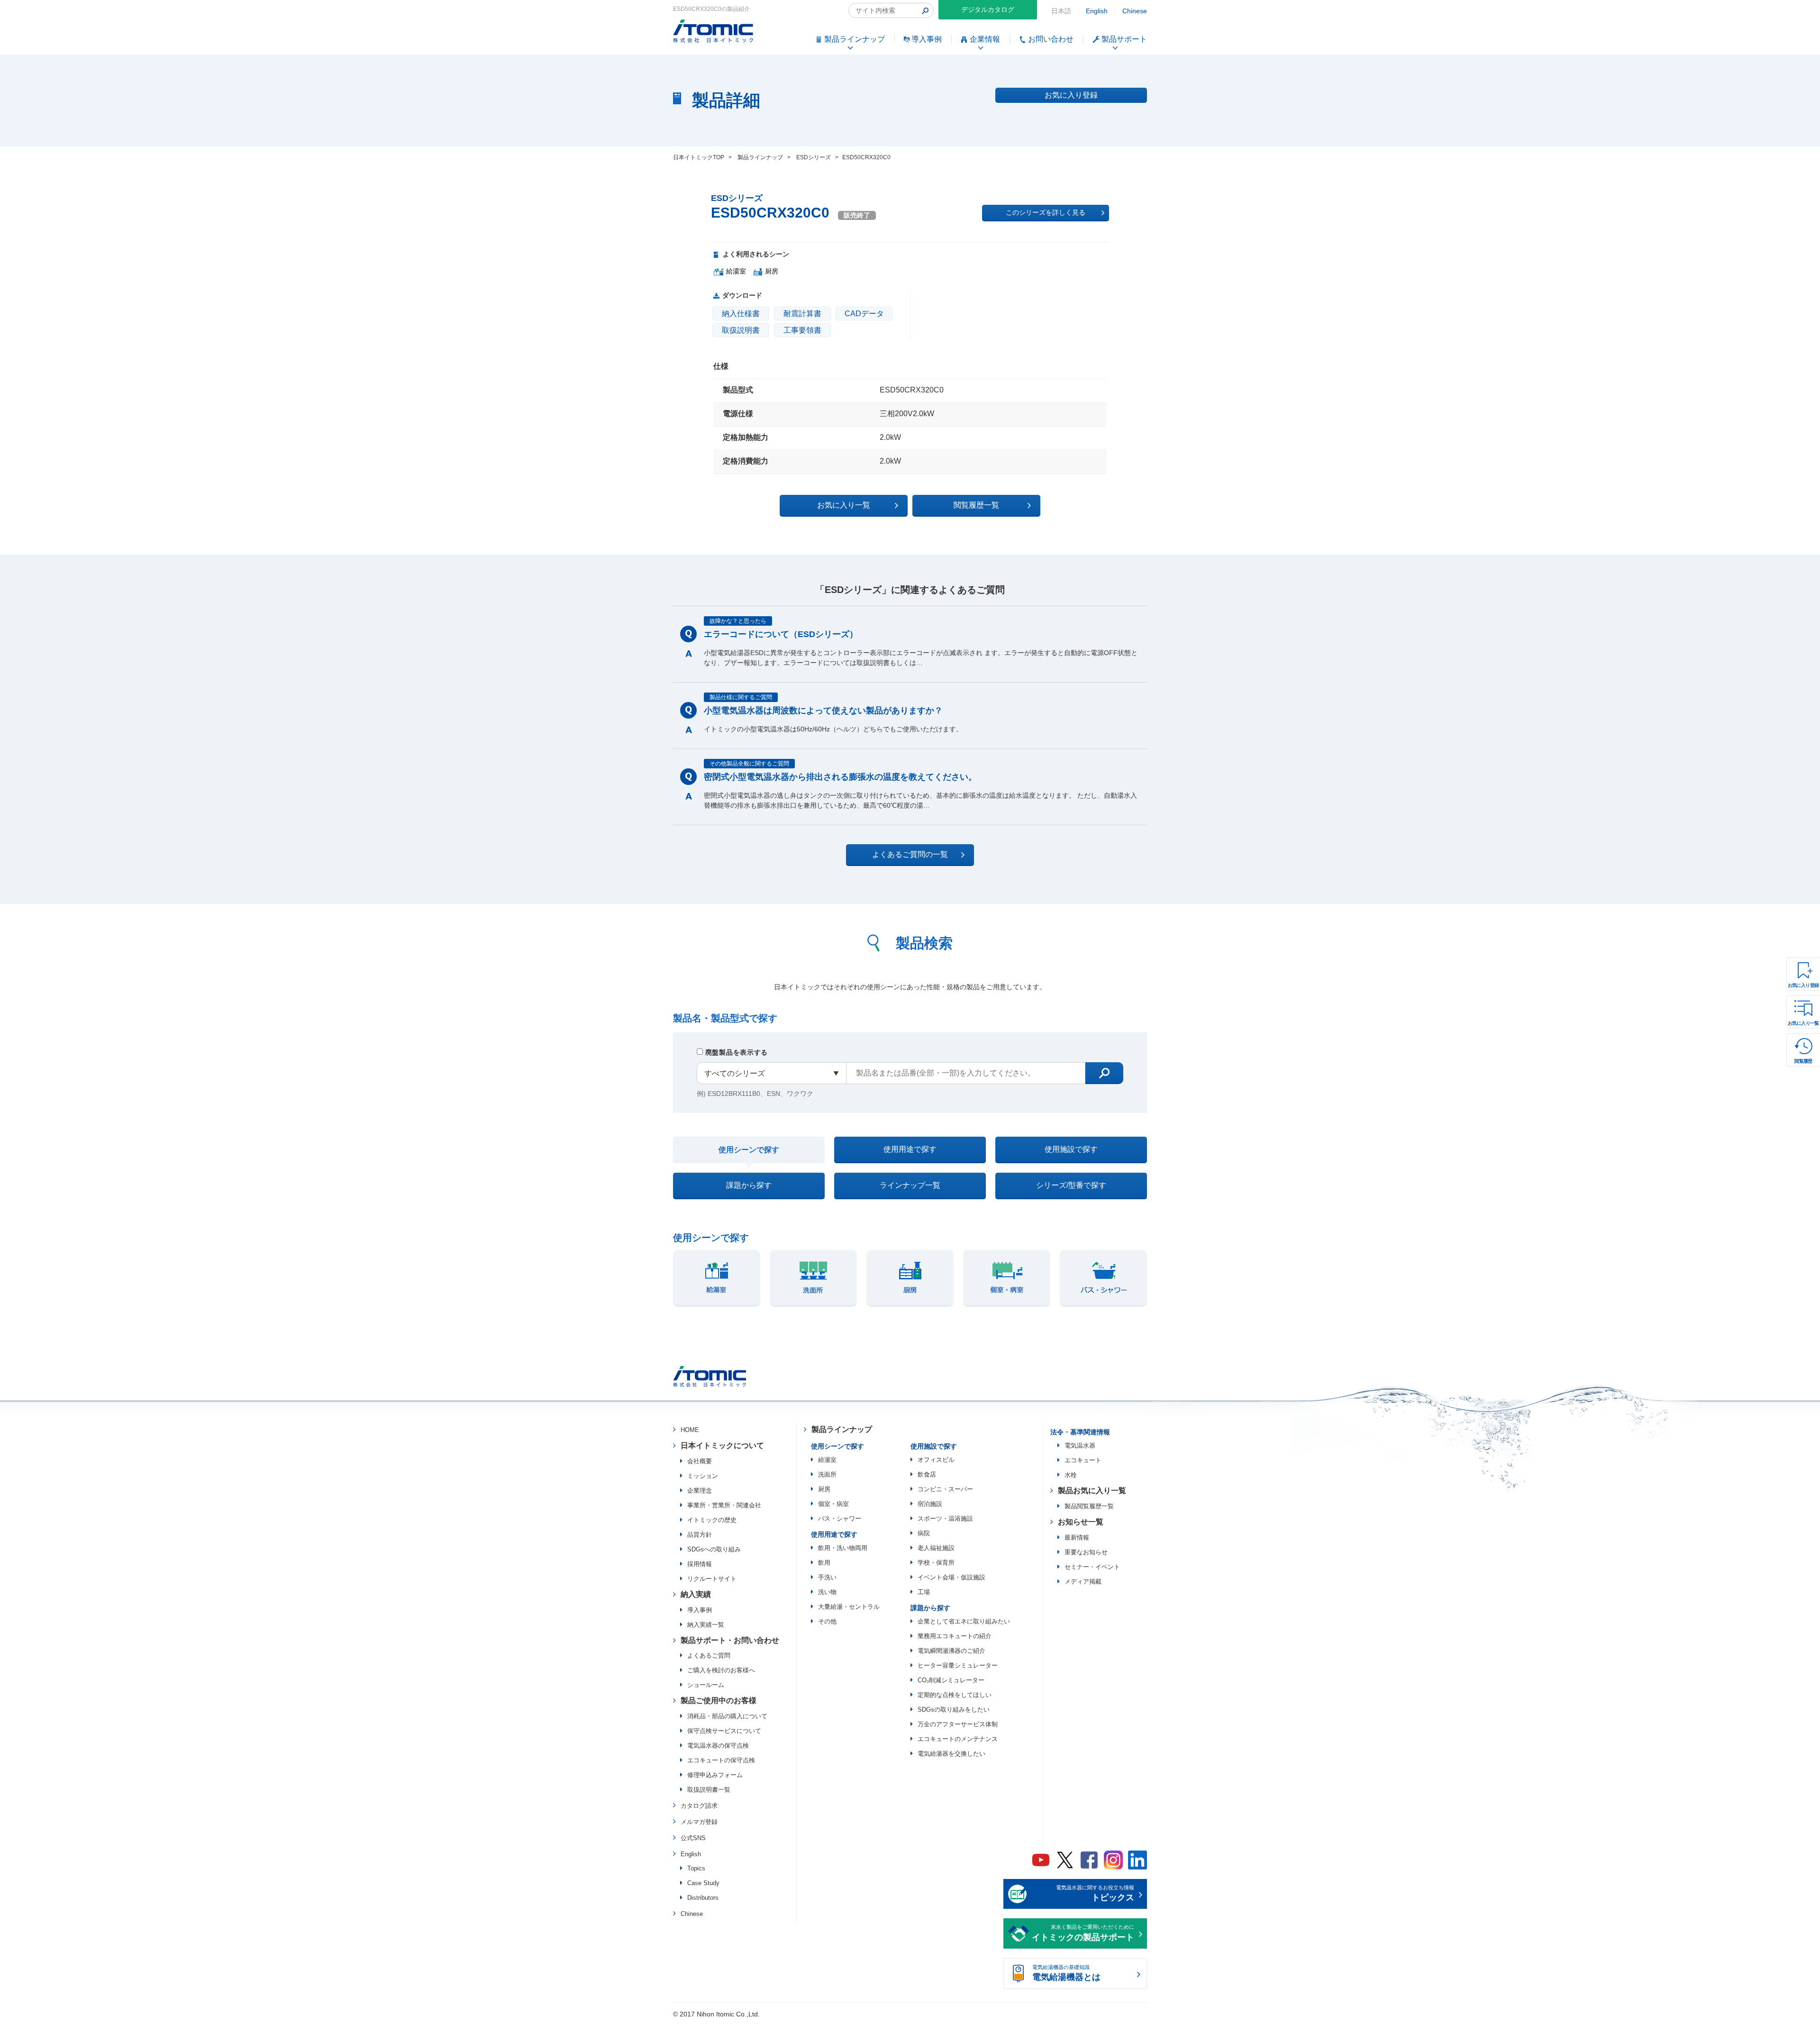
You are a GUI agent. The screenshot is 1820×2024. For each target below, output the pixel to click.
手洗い (827, 1577)
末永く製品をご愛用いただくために (1083, 1933)
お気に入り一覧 (1803, 1023)
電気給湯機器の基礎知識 (1066, 1973)
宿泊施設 (930, 1504)
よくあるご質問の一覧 (910, 854)
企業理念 (700, 1491)
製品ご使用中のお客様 (719, 1700)
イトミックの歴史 (712, 1520)
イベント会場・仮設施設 (951, 1577)
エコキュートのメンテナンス (958, 1739)
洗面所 (827, 1474)
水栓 (1071, 1475)
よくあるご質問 (709, 1655)
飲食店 (927, 1474)
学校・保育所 (936, 1563)
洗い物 (827, 1592)
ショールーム (706, 1685)
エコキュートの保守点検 (721, 1760)
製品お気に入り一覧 (1092, 1491)
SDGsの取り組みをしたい (954, 1709)
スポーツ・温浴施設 (945, 1518)
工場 (924, 1592)
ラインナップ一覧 (910, 1185)
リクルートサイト (712, 1579)
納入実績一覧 (706, 1625)
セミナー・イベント (1092, 1567)
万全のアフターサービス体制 (958, 1724)
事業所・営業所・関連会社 (724, 1505)
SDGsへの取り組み (714, 1549)
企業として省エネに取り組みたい (964, 1621)
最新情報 (1077, 1537)
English (1097, 11)
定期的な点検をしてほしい (955, 1695)
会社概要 (700, 1461)
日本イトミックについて (722, 1445)
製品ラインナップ (842, 1429)
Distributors (703, 1898)
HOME (690, 1430)
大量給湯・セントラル (849, 1607)
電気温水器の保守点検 (718, 1746)
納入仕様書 (741, 314)
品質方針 (700, 1535)
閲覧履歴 (1803, 1061)
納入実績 (696, 1594)
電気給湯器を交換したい (951, 1754)
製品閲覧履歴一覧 (1089, 1506)
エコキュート (1083, 1460)
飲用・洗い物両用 (843, 1548)
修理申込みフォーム (715, 1775)
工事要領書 (802, 330)
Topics (696, 1868)
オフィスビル (936, 1460)
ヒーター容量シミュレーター (958, 1665)
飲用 (824, 1563)
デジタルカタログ (988, 9)
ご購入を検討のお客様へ (721, 1670)
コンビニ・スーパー (945, 1489)
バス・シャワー (840, 1518)
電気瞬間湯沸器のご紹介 (951, 1651)
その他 (827, 1621)
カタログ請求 (699, 1806)
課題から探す (749, 1185)
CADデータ (864, 314)
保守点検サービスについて (724, 1731)
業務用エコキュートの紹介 (955, 1636)
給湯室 (827, 1460)
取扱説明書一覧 (709, 1790)
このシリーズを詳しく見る (1046, 212)
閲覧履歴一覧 (976, 505)
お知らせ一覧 (1081, 1522)
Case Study (703, 1883)
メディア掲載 (1083, 1582)
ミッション (703, 1476)
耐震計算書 (802, 314)
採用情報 (700, 1564)
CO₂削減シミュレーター (951, 1680)
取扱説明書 (741, 330)
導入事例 (700, 1610)
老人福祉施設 (936, 1548)
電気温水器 (1080, 1445)
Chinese (1135, 11)
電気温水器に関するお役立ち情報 (1095, 1894)
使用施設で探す (1071, 1149)
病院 (924, 1533)
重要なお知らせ (1086, 1552)
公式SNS (693, 1838)
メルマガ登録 (699, 1822)
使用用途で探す (910, 1149)
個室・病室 (833, 1504)
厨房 (824, 1489)
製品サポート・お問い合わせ (730, 1640)
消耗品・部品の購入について (727, 1716)
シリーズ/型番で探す (1071, 1185)
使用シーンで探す (749, 1150)
